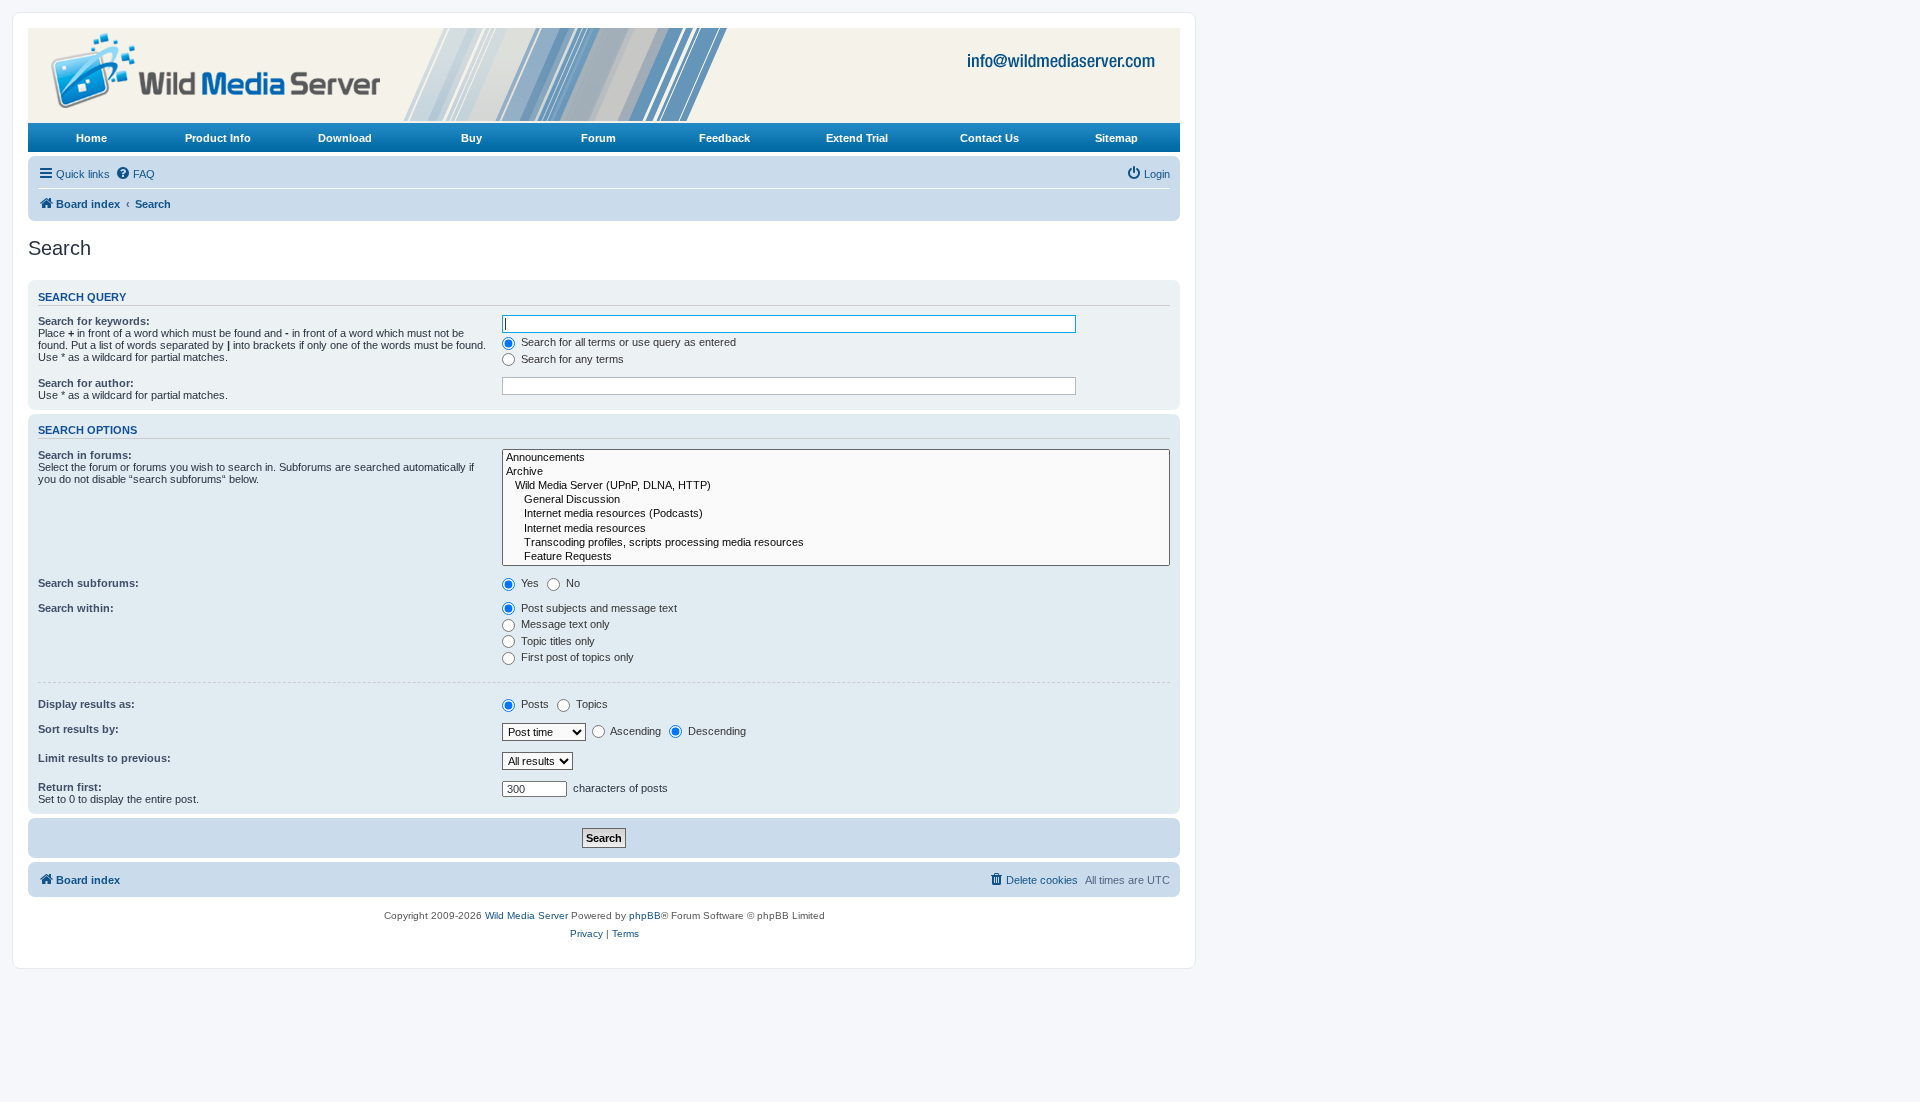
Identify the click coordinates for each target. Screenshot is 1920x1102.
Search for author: (86, 383)
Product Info (218, 138)
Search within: (76, 608)
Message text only (564, 624)
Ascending (634, 731)
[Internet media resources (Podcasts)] (836, 514)
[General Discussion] (836, 500)
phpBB (645, 915)
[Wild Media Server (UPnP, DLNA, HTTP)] (836, 486)
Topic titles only (556, 641)
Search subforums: (88, 583)
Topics (590, 704)
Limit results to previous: (104, 758)
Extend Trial (857, 138)
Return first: (70, 787)
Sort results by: (78, 729)
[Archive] (836, 472)
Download (345, 138)
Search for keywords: (94, 321)
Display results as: (86, 704)
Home (91, 138)
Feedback (724, 138)
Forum (598, 138)
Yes (528, 583)
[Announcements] (836, 458)
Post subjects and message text (597, 608)
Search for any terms (571, 359)
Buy (471, 138)
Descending (715, 731)
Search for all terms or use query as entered (627, 342)
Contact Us (989, 138)
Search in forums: (85, 455)
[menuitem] (135, 174)
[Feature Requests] (836, 557)
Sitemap (1116, 138)
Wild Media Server (526, 915)
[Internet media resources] (836, 529)
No (571, 583)
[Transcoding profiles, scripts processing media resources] (836, 543)
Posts (533, 704)
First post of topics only (576, 657)
